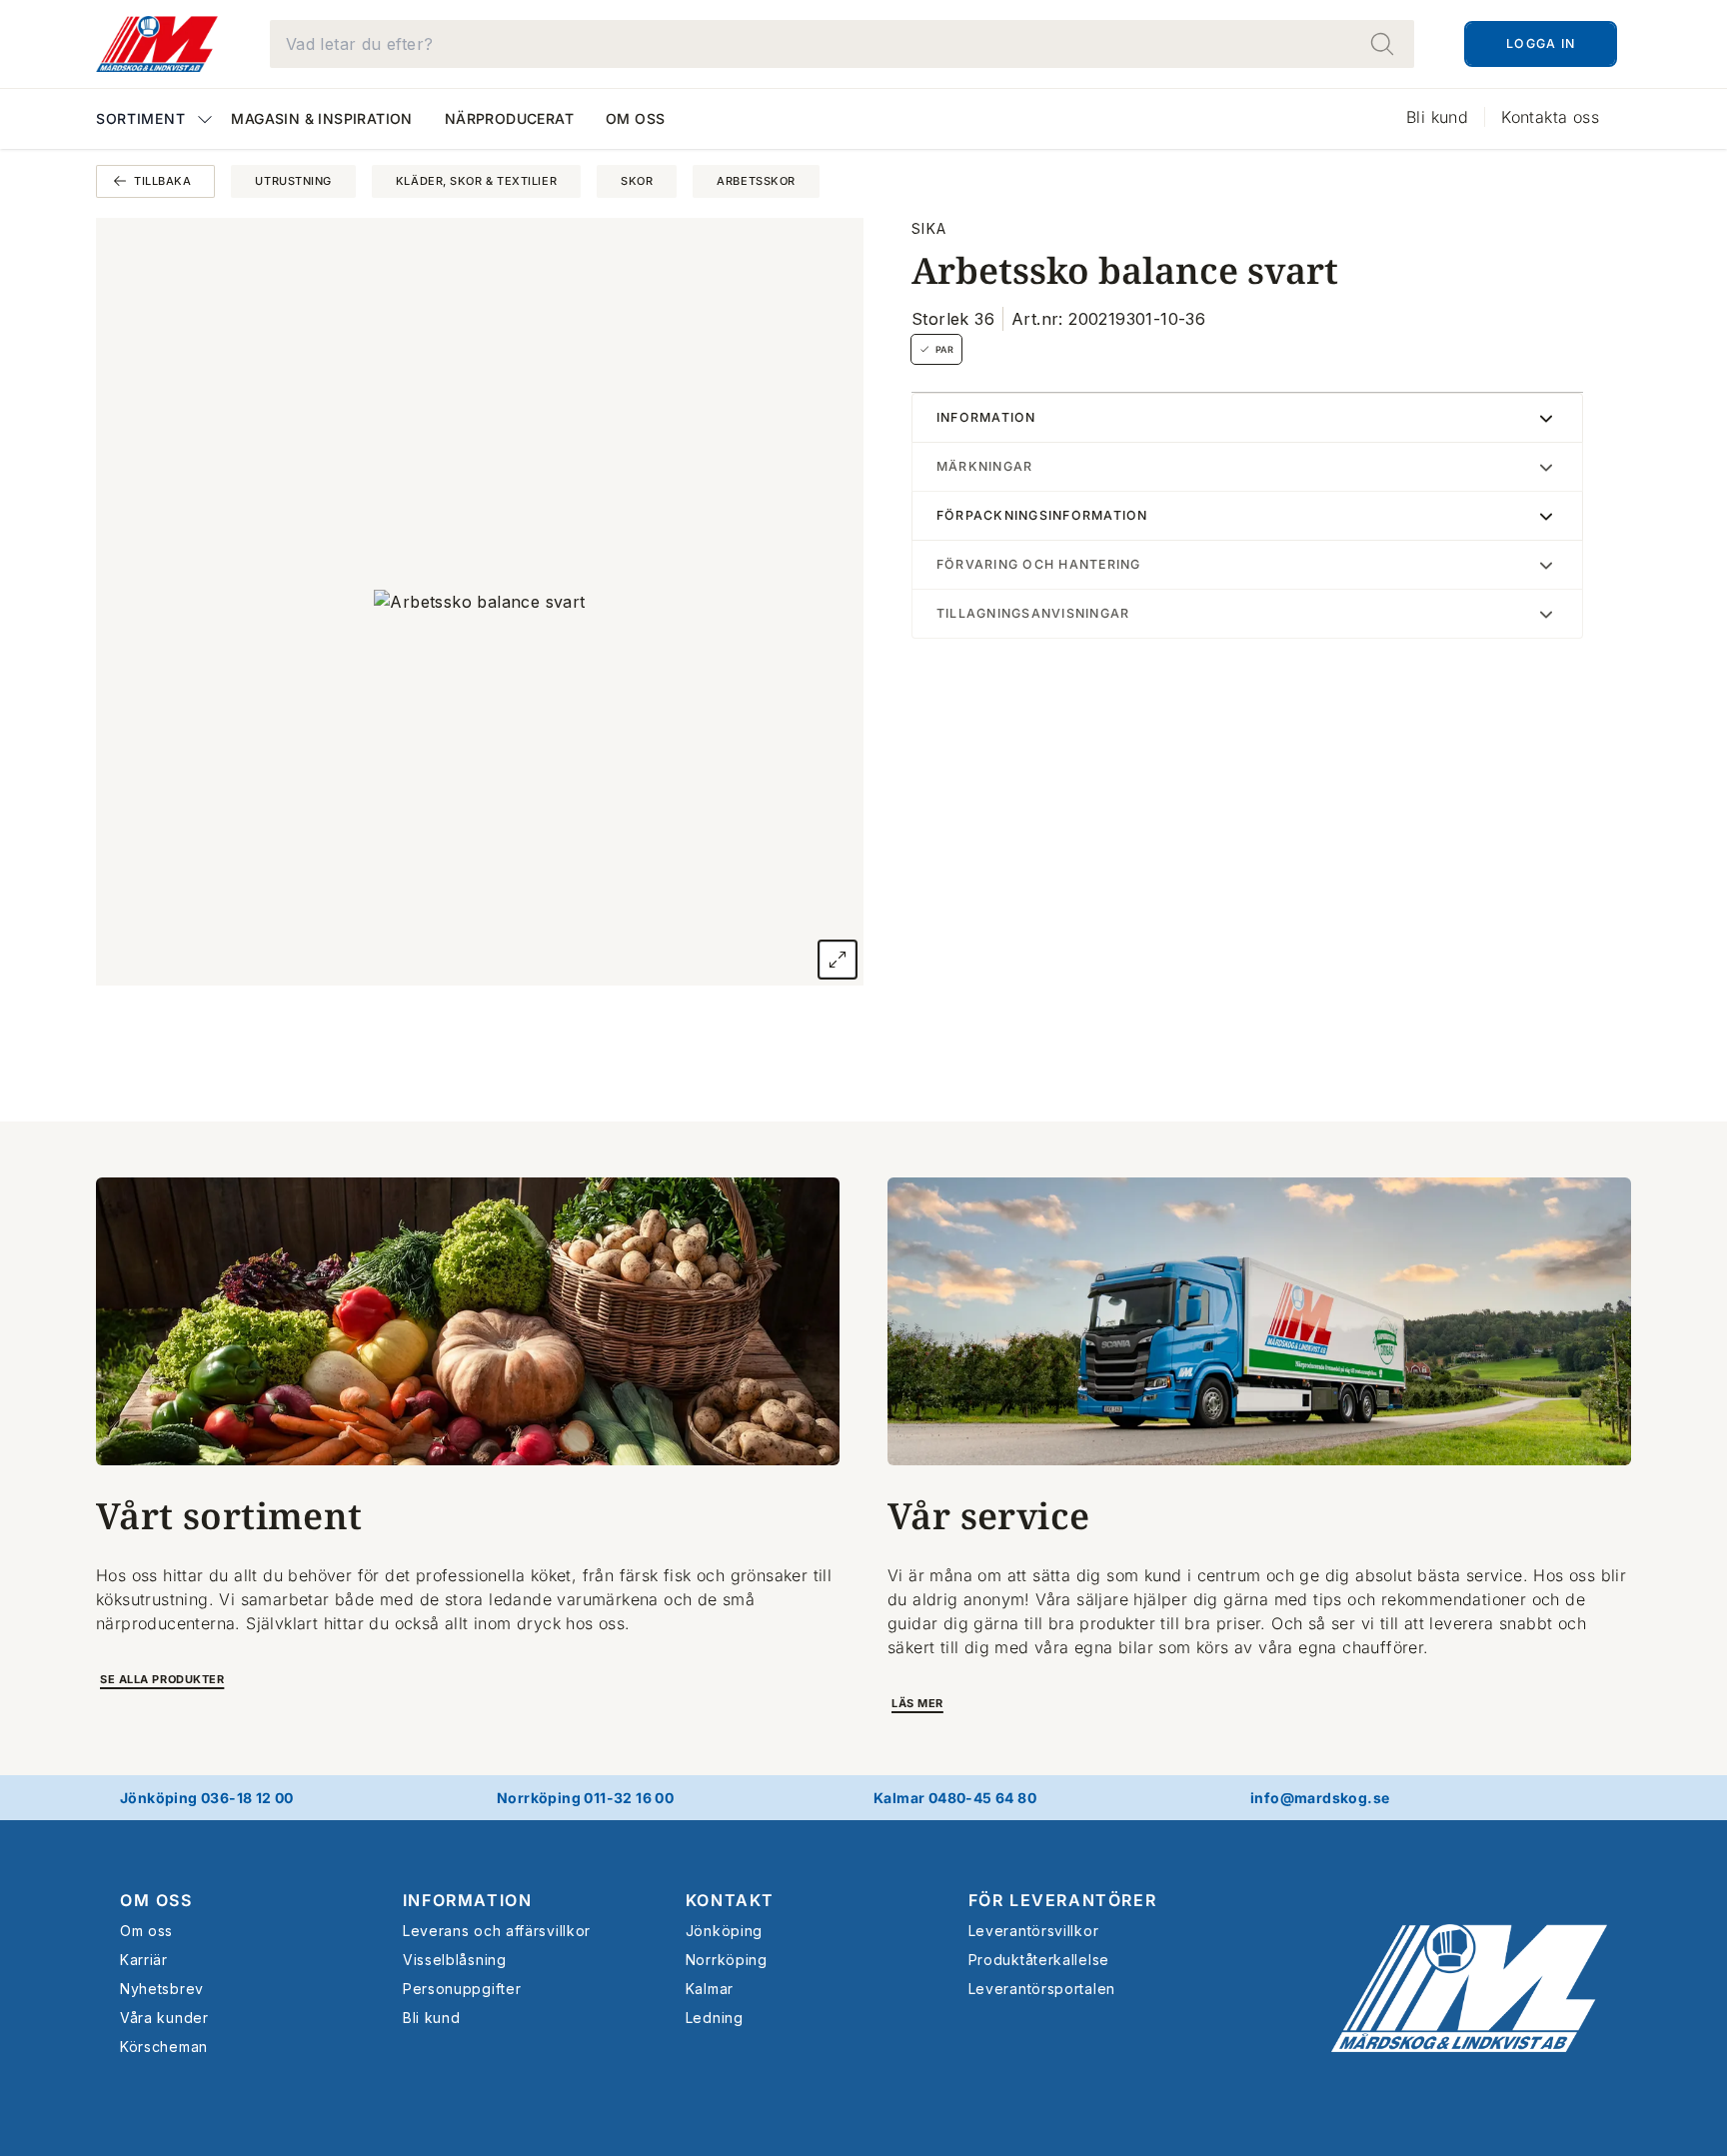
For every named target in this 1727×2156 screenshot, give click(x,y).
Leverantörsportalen (1042, 1989)
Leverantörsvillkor (1034, 1931)
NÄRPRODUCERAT (509, 118)
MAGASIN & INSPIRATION (321, 118)
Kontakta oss (1550, 117)
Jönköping (724, 1931)
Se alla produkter (162, 1679)
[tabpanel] (480, 602)
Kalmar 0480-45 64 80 (955, 1798)
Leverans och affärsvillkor (497, 1931)
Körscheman (164, 2047)
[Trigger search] (1382, 44)
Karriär (144, 1960)
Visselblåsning (455, 1960)
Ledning (715, 2018)
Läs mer (917, 1703)
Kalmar (710, 1989)
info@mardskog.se (1320, 1798)
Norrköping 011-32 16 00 (585, 1798)
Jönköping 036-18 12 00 (207, 1798)
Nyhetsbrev (162, 1989)
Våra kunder (164, 2018)
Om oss (635, 118)
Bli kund (1437, 117)
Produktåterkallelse (1039, 1960)
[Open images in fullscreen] (838, 960)
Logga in (1541, 43)
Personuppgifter (462, 1989)
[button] (155, 120)
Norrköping (727, 1960)
